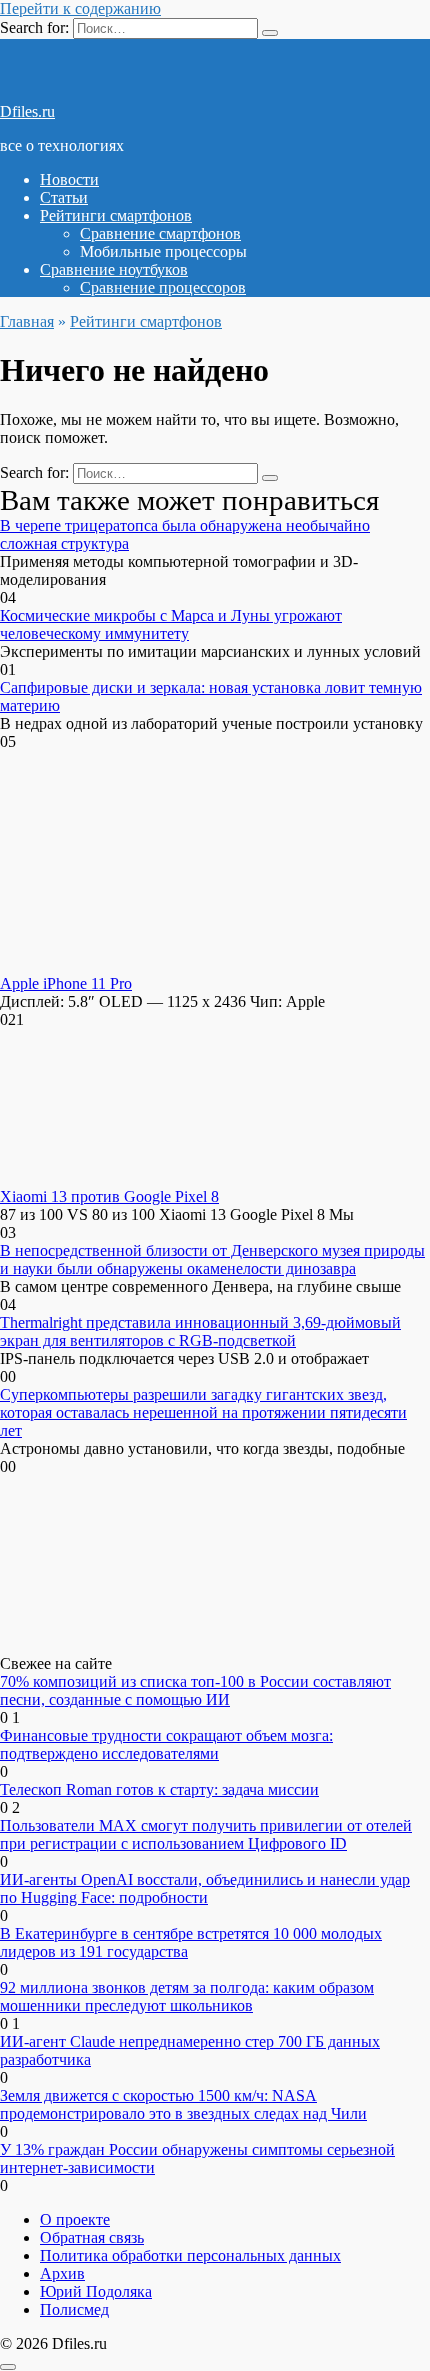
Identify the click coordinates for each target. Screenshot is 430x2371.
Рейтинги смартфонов (116, 215)
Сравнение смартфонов (160, 233)
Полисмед (74, 2309)
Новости (69, 179)
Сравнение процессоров (163, 287)
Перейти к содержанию (80, 8)
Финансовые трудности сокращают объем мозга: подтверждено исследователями (166, 1744)
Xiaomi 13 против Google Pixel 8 (109, 1196)
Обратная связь (92, 2237)
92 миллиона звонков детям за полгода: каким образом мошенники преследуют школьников (187, 1996)
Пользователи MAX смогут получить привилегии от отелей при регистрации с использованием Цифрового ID (206, 1834)
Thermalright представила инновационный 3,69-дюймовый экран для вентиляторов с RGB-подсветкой (200, 1331)
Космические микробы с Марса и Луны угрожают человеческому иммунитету (171, 624)
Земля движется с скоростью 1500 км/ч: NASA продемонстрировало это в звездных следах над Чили (183, 2104)
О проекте (75, 2219)
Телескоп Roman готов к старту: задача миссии (159, 1789)
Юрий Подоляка (96, 2291)
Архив (62, 2273)
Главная (27, 321)
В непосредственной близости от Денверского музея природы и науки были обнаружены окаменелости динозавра (212, 1259)
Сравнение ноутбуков (114, 269)
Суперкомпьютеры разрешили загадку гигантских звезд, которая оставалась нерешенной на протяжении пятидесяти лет (203, 1412)
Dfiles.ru (27, 111)
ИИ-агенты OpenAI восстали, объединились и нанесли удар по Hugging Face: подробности (205, 1888)
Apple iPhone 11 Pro (66, 983)
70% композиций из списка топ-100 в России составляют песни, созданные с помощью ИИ (195, 1690)
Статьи (64, 197)
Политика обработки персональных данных (190, 2255)
